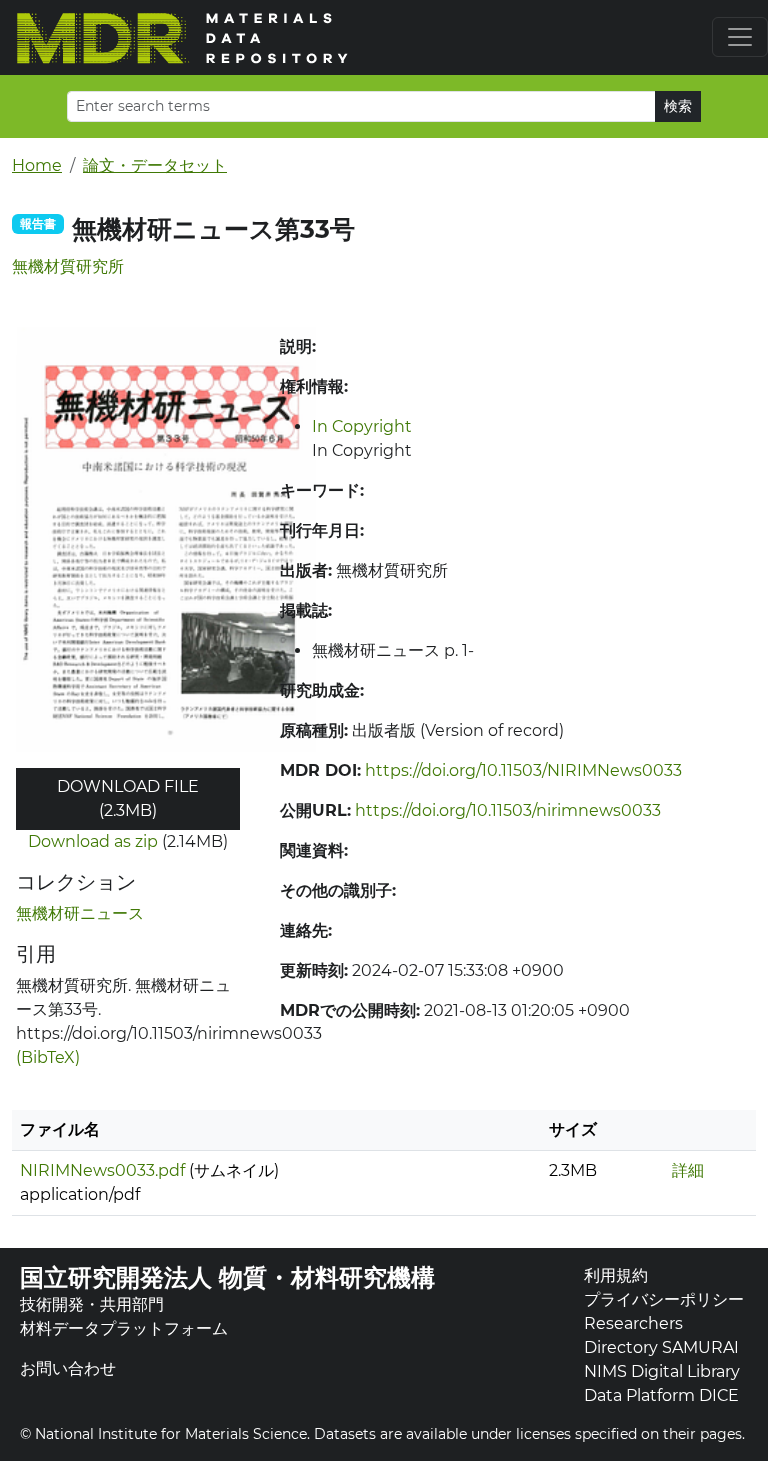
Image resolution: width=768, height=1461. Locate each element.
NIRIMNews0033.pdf (102, 1170)
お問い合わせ (68, 1368)
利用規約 (616, 1275)
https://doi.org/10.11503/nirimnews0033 (508, 810)
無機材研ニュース (80, 913)
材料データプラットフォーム (124, 1328)
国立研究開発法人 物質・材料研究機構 (227, 1277)
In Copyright (362, 426)
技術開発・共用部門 (92, 1304)
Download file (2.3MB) (128, 798)
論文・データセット (155, 165)
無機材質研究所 (68, 266)
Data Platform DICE (661, 1395)
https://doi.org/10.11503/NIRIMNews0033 (523, 770)
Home (37, 165)
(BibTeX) (48, 1057)
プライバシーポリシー (664, 1299)
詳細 (688, 1170)
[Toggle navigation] (740, 37)
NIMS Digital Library (662, 1371)
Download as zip (93, 841)
